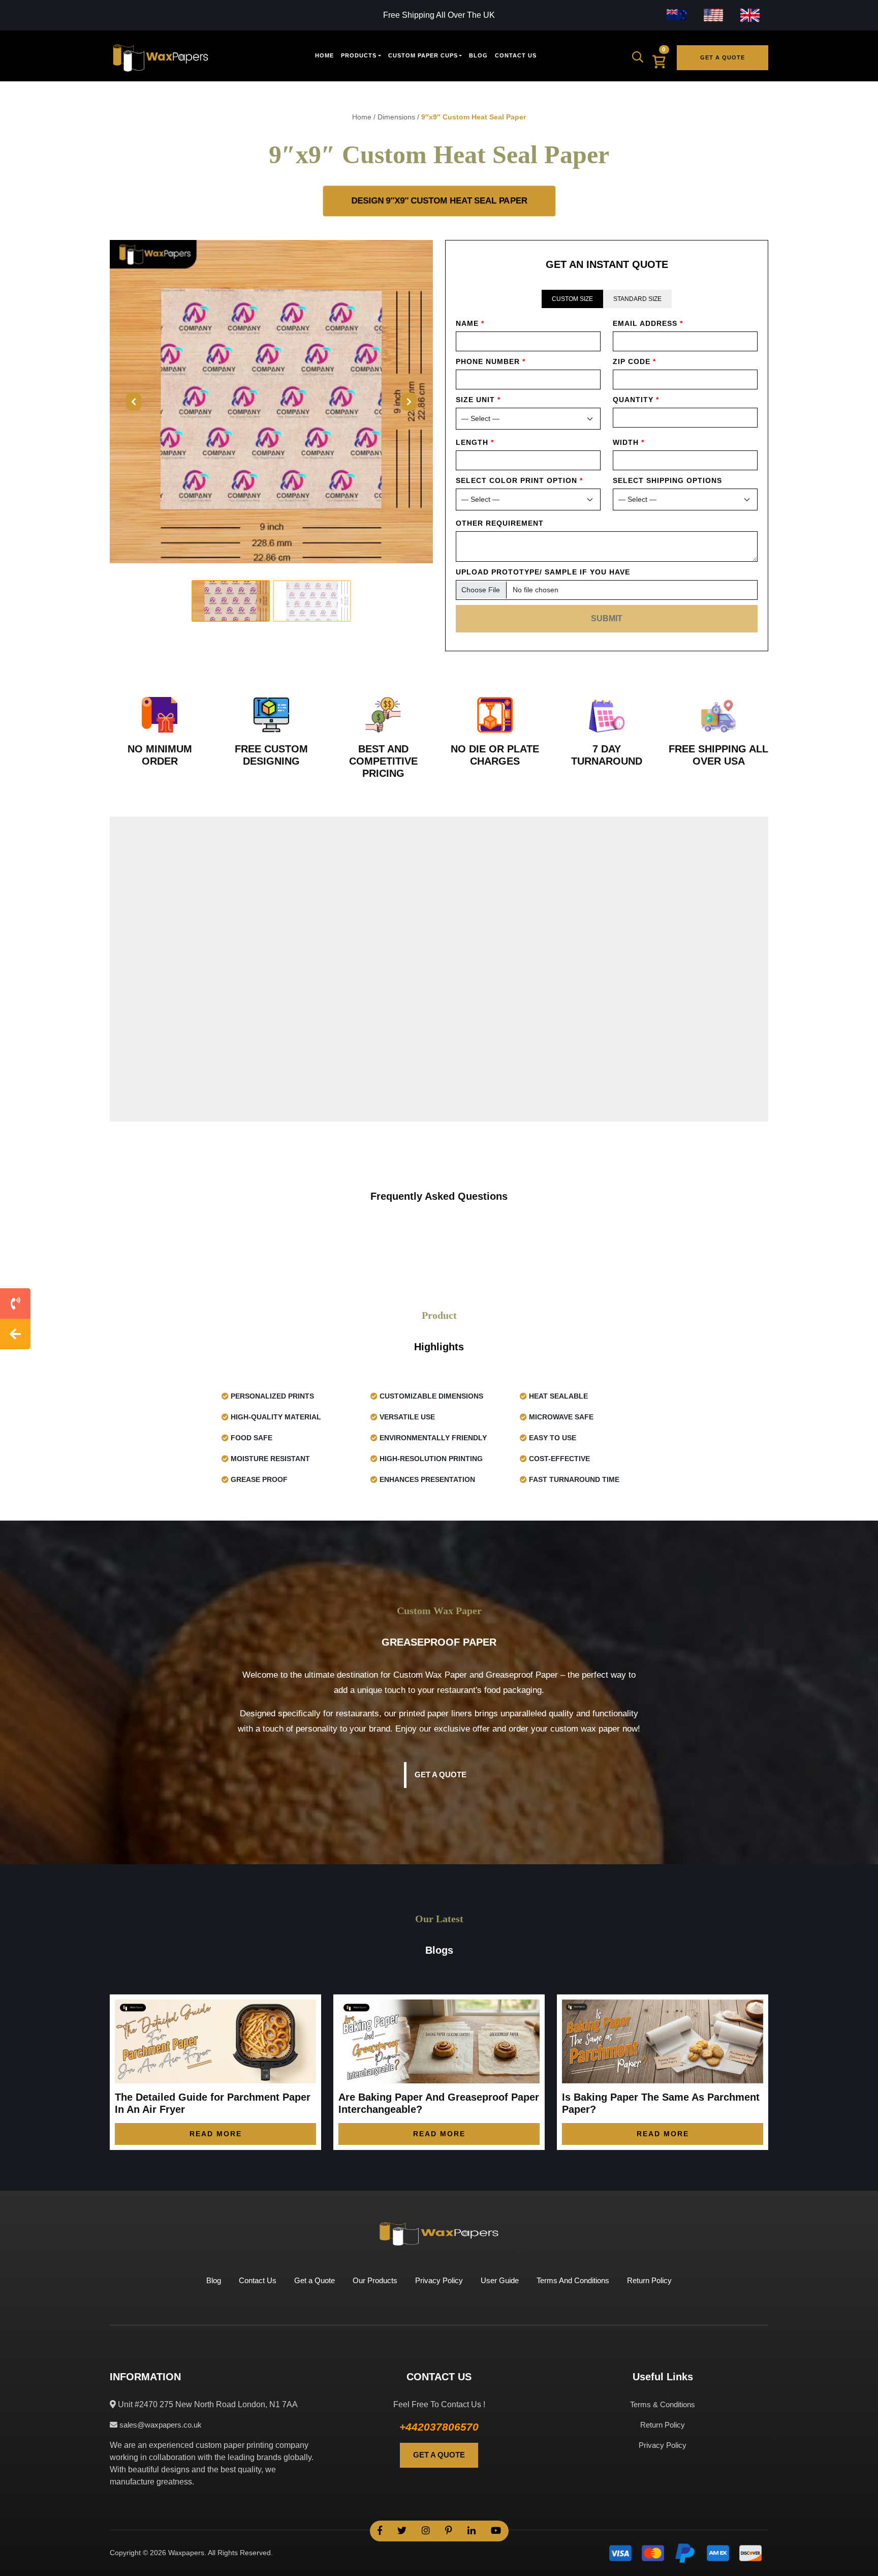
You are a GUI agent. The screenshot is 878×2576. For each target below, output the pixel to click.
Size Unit (478, 400)
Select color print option (519, 480)
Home (324, 55)
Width (629, 442)
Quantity (636, 400)
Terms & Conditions (663, 2404)
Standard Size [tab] (637, 299)
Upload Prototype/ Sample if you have (543, 572)
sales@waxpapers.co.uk (160, 2425)
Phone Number (491, 361)
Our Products (375, 2280)
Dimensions (396, 117)
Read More (216, 2134)
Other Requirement (500, 523)
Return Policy (649, 2280)
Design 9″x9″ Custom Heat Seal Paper (439, 201)
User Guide (500, 2280)
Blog (478, 55)
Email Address (648, 323)
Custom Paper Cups (423, 55)
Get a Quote (723, 57)
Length (475, 442)
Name (470, 323)
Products (359, 55)
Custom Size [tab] (572, 299)
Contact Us (516, 55)
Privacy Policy (439, 2280)
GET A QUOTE (439, 2455)
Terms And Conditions (573, 2280)
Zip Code (634, 361)
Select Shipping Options (667, 480)
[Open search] (641, 57)
